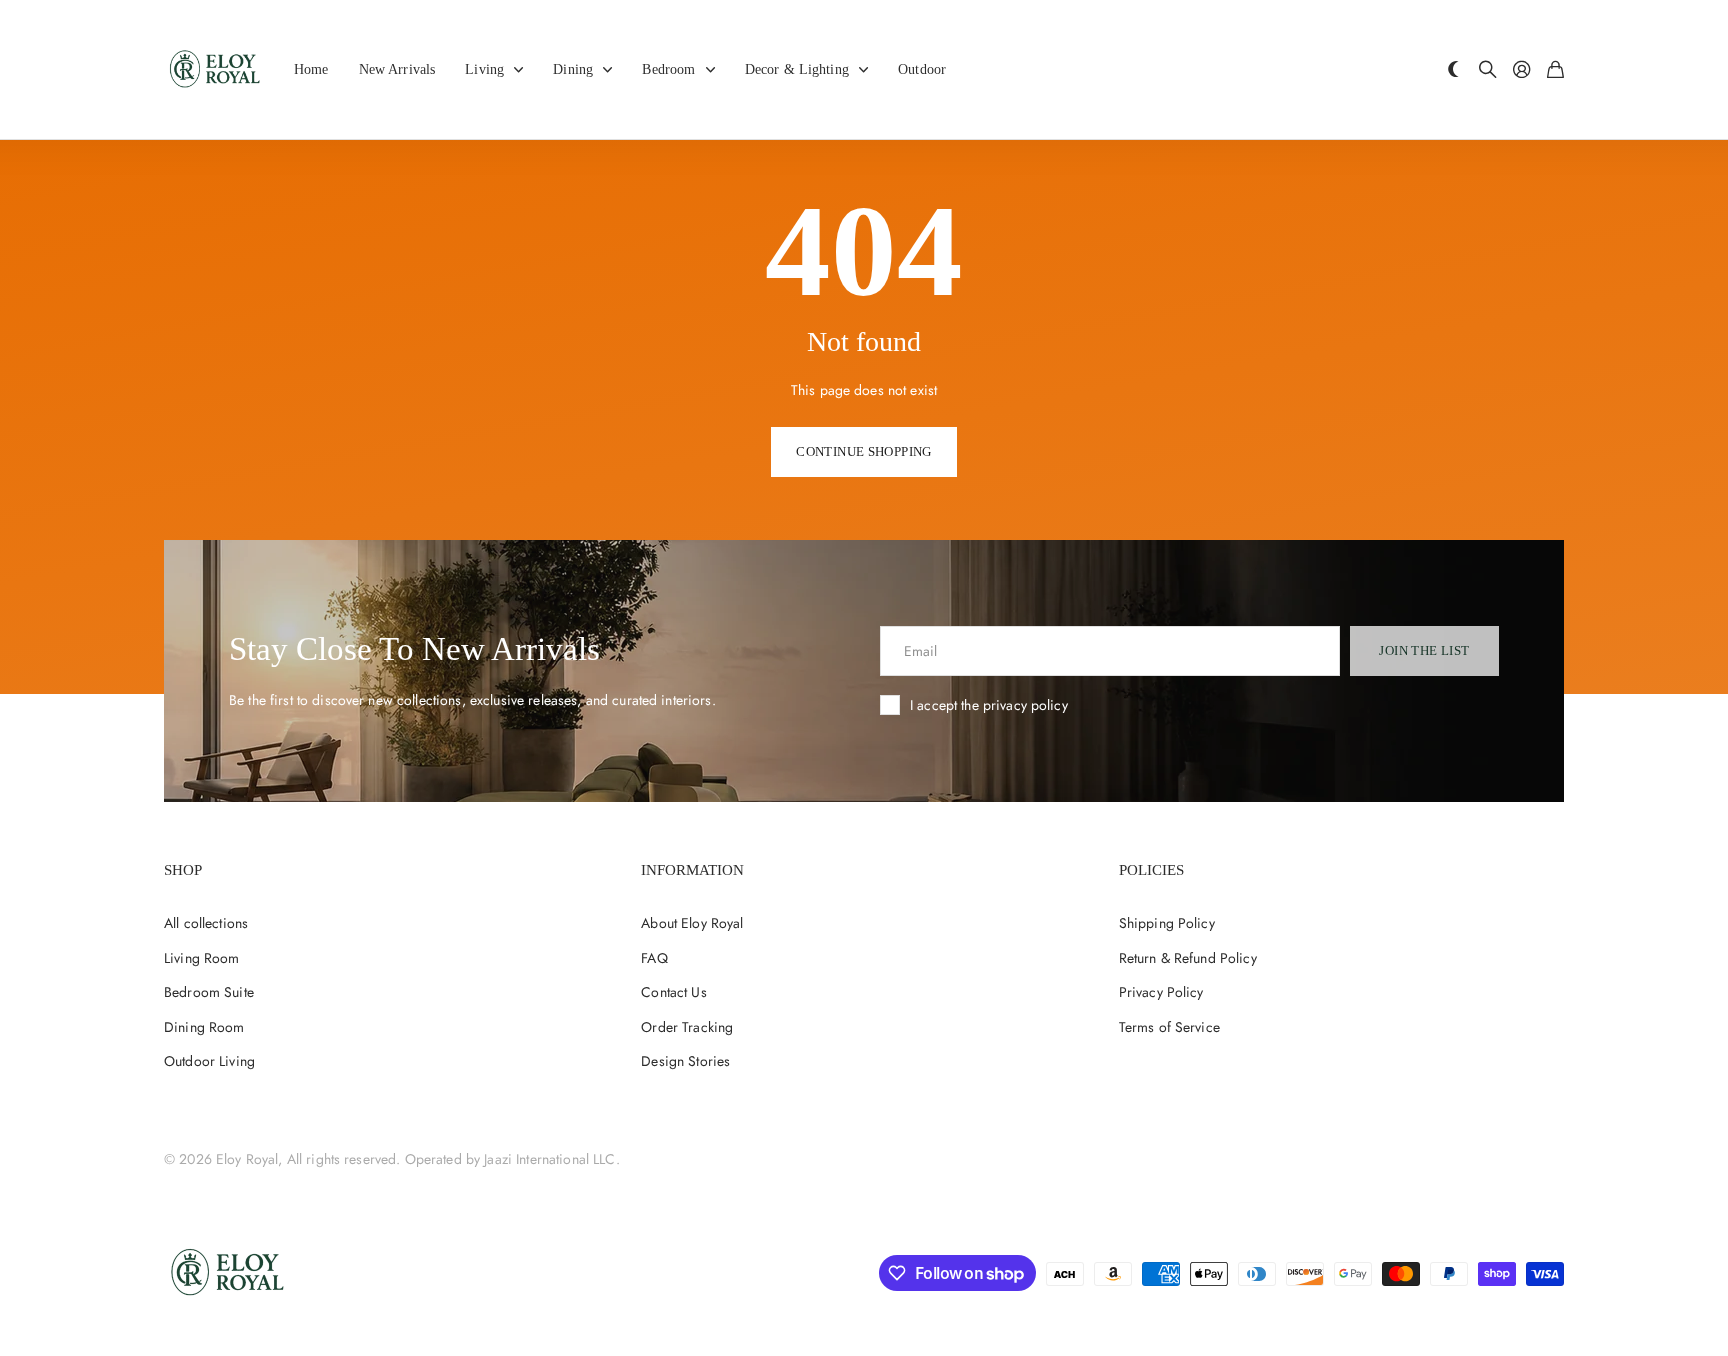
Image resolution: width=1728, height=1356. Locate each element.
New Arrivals (397, 69)
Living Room (202, 958)
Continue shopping (864, 451)
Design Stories (685, 1061)
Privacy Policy (1161, 992)
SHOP (183, 870)
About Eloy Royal (692, 923)
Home (311, 69)
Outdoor (922, 69)
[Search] (1488, 70)
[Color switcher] (1454, 70)
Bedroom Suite (209, 992)
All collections (206, 923)
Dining (573, 69)
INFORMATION (692, 870)
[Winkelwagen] (1555, 70)
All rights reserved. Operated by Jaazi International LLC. (453, 1159)
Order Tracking (687, 1027)
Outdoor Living (209, 1061)
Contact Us (673, 992)
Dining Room (204, 1027)
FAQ (654, 958)
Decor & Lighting (797, 69)
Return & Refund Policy (1188, 958)
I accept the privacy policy (989, 705)
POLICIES (1151, 870)
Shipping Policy (1167, 923)
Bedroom (668, 69)
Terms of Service (1169, 1027)
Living (484, 69)
